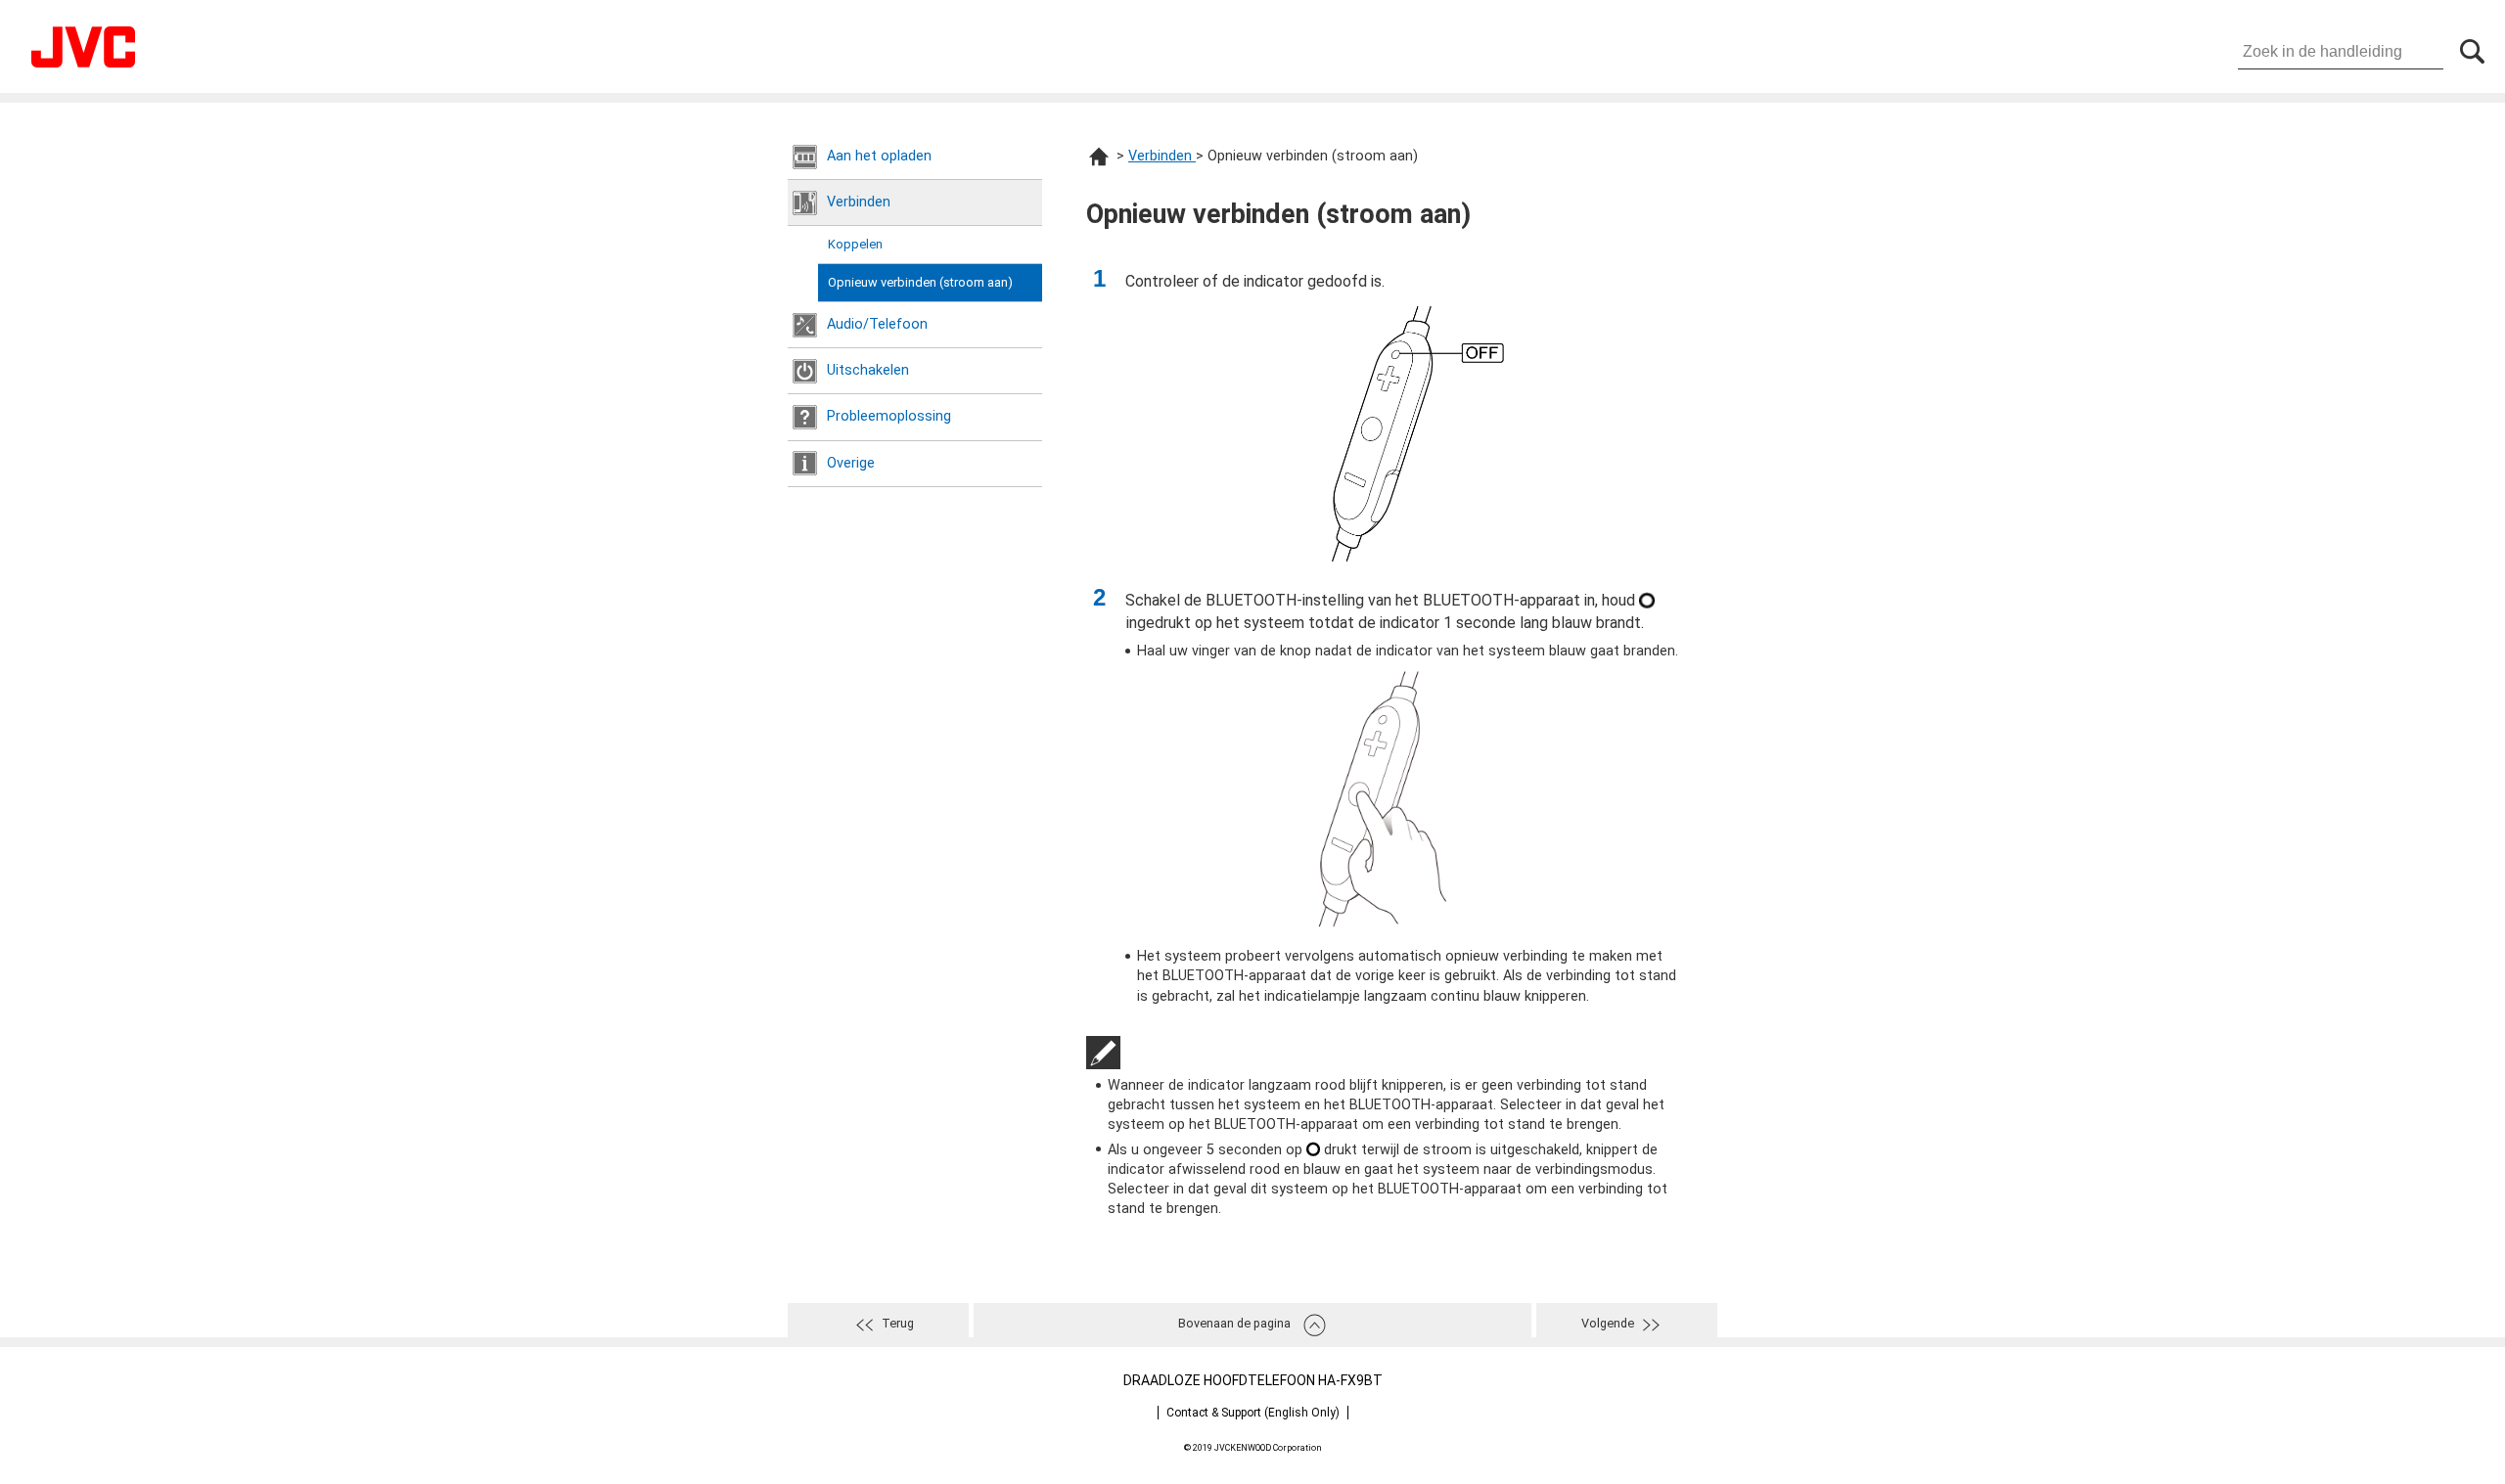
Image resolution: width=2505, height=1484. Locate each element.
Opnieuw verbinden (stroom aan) (920, 282)
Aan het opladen (879, 156)
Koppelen (855, 244)
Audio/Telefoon (877, 324)
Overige (851, 463)
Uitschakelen (868, 370)
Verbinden (859, 202)
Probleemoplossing (889, 416)
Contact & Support (1253, 1413)
